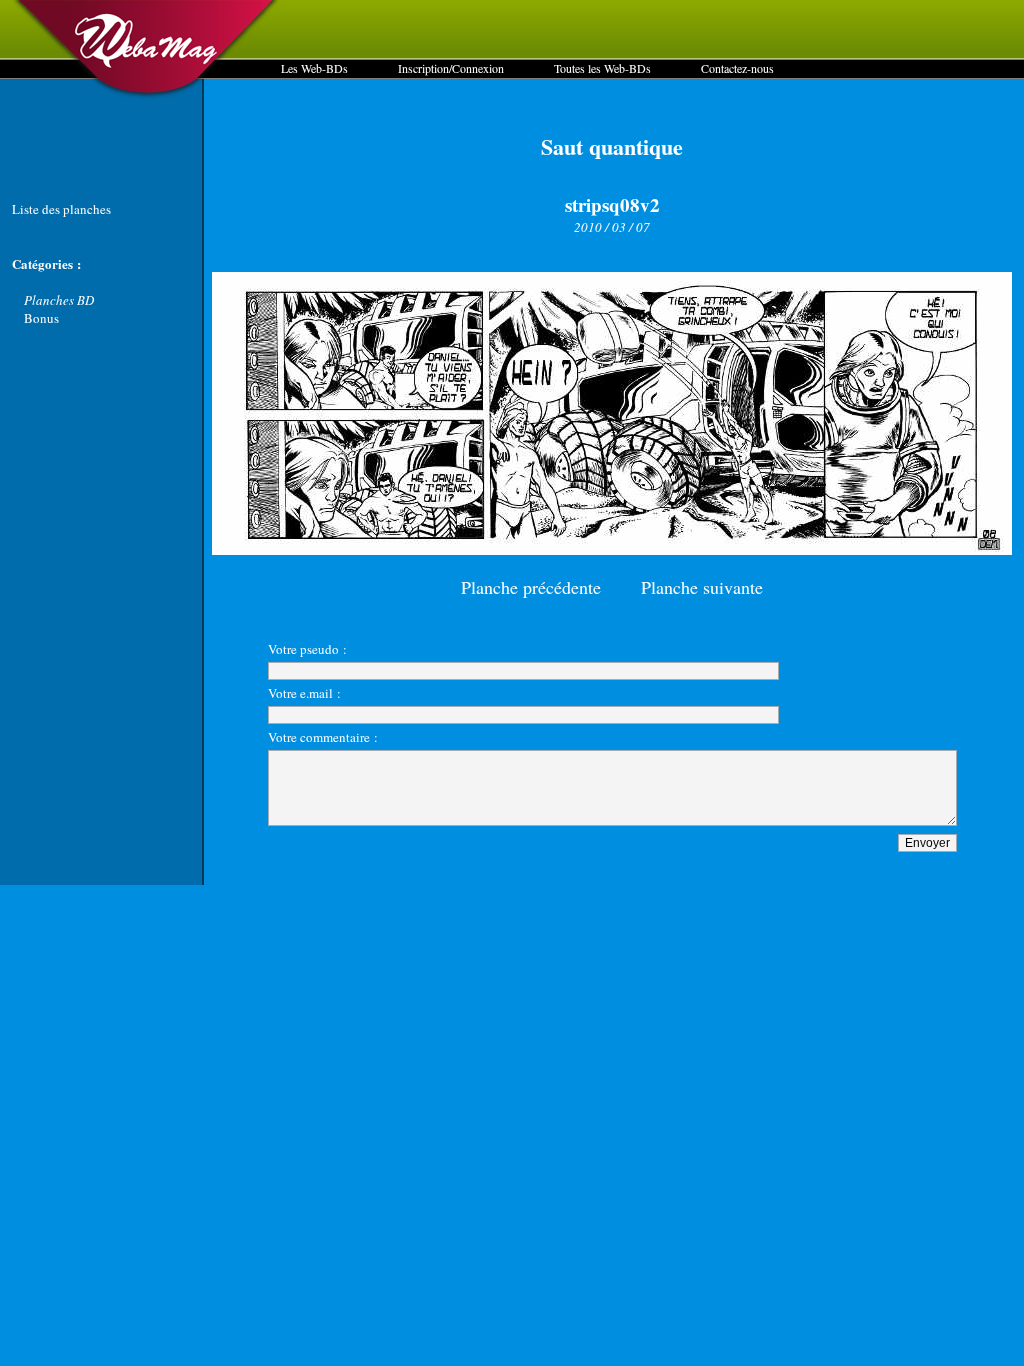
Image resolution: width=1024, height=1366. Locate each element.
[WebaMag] (146, 95)
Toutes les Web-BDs (602, 68)
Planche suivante (702, 587)
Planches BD (59, 300)
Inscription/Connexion (451, 68)
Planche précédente (531, 587)
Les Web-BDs (314, 68)
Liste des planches (61, 209)
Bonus (41, 318)
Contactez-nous (737, 68)
